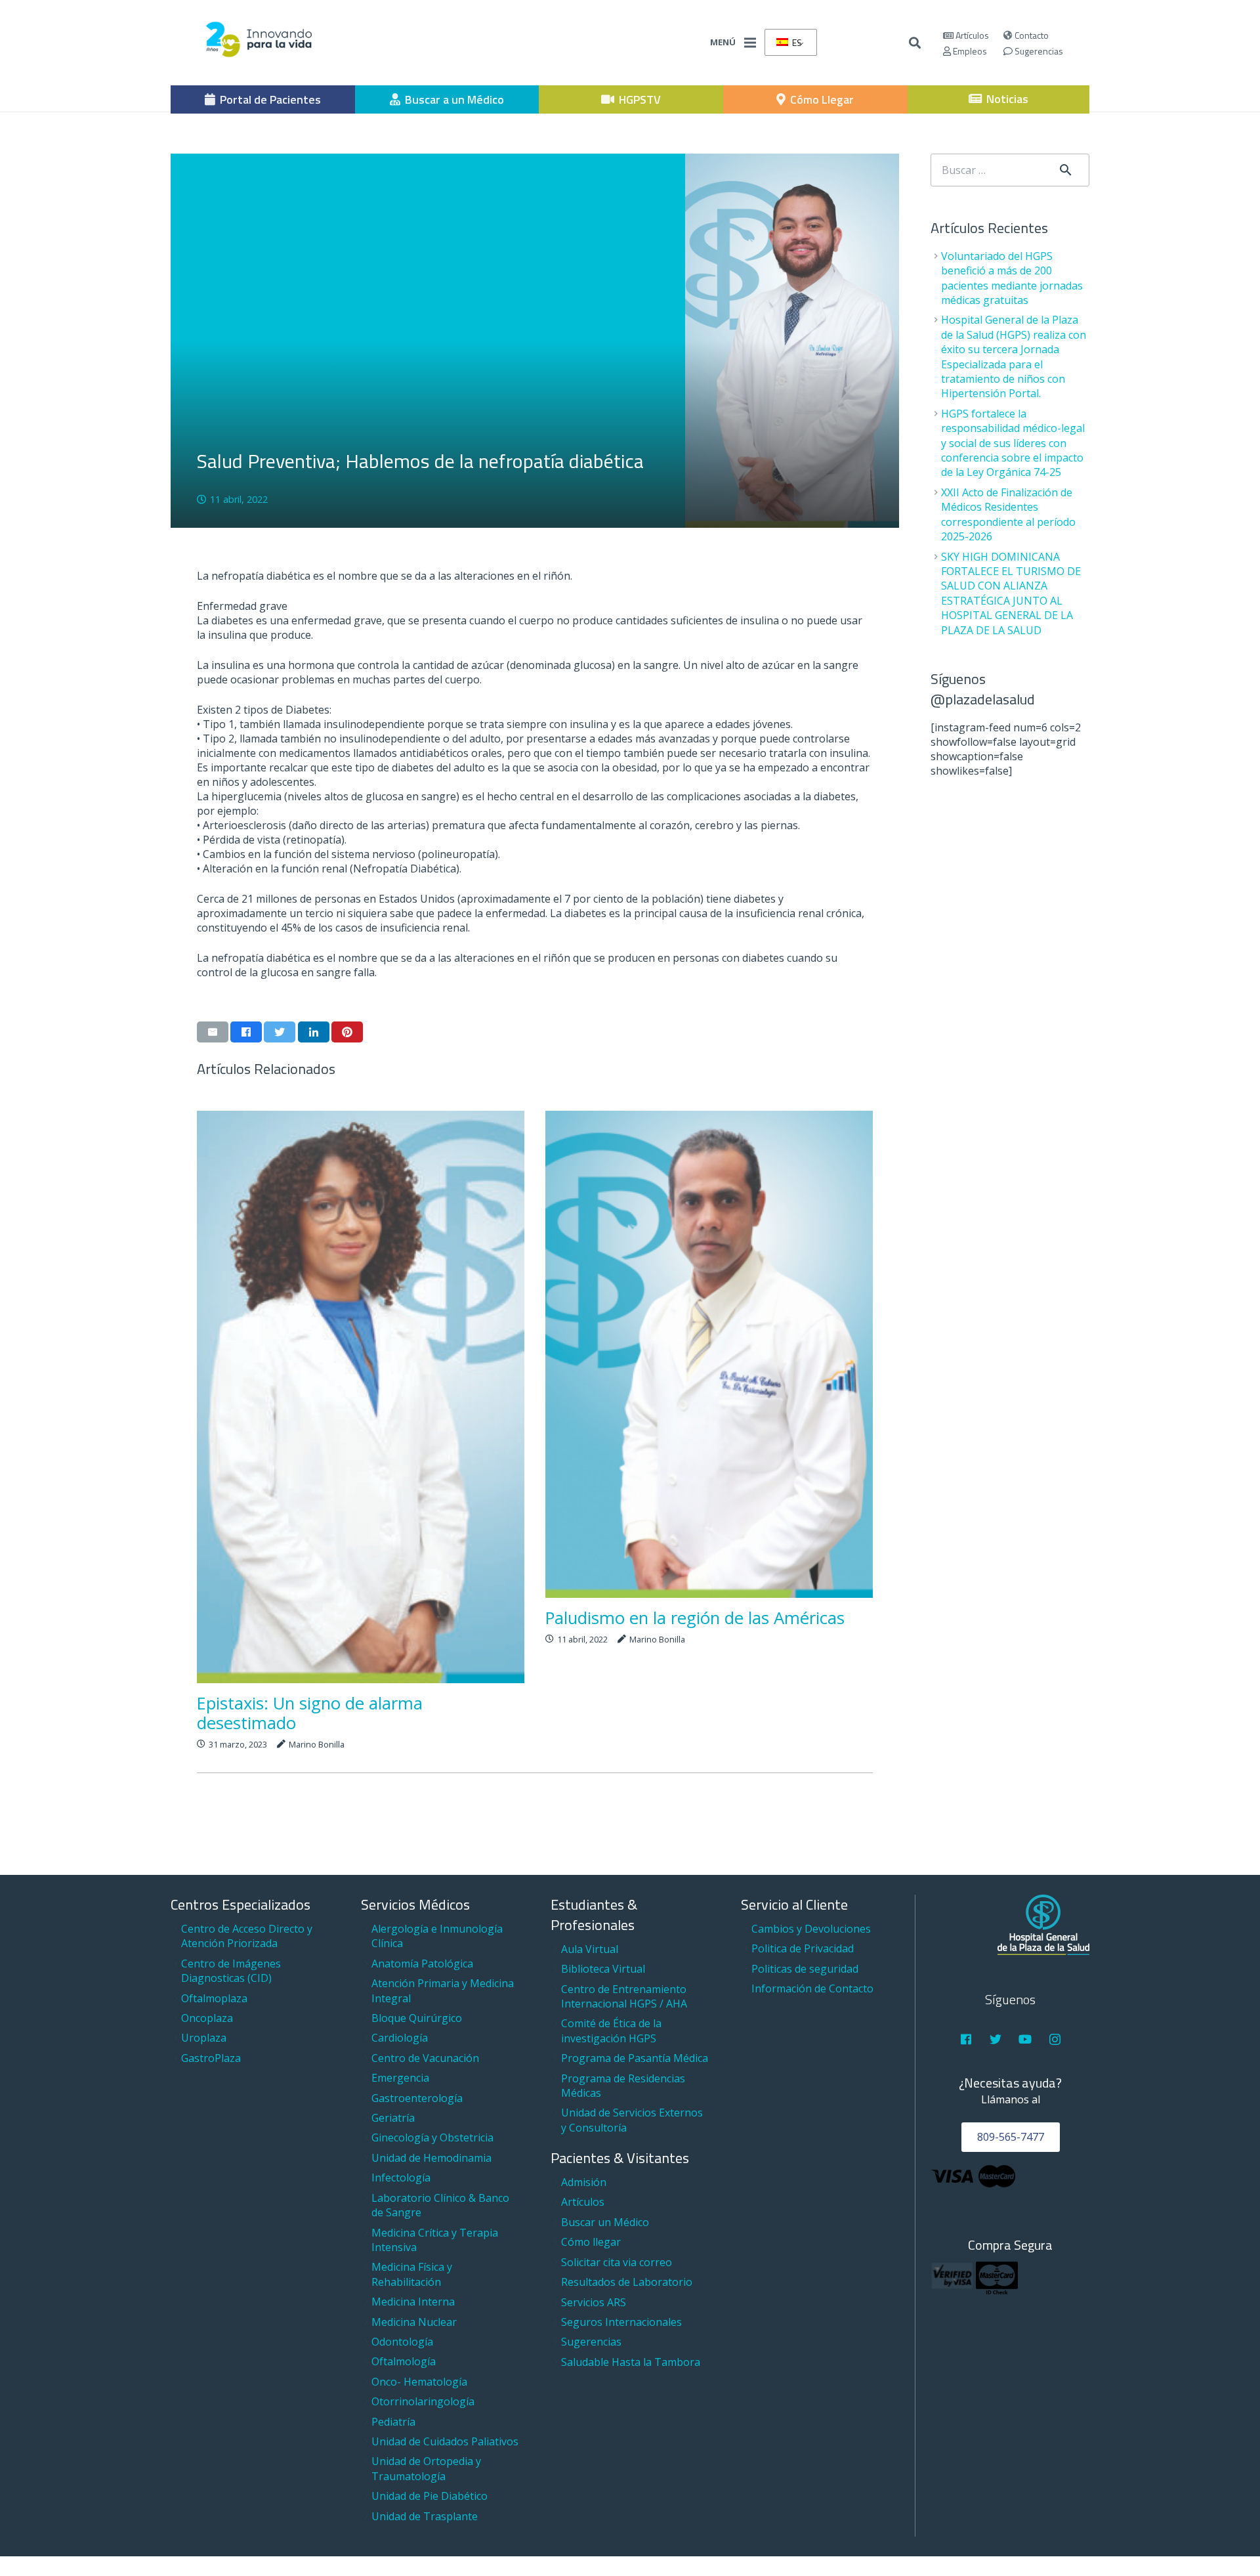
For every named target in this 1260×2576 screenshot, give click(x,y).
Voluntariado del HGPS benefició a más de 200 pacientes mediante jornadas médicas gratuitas (1012, 278)
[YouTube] (1025, 2039)
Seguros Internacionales (621, 2322)
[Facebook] (966, 2039)
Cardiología (400, 2038)
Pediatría (393, 2422)
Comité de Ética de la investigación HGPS (611, 2030)
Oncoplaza (207, 2018)
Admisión (584, 2182)
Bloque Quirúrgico (417, 2018)
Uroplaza (204, 2038)
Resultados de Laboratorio (627, 2282)
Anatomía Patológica (422, 1964)
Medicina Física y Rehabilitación (412, 2274)
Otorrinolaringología (423, 2401)
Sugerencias (1038, 51)
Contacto (1031, 35)
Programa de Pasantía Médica (635, 2058)
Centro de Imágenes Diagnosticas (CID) (231, 1971)
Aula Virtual (590, 1949)
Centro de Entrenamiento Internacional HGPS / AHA (624, 1996)
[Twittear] (280, 1032)
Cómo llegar (591, 2242)
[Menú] (750, 43)
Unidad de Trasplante (425, 2516)
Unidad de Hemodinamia (431, 2158)
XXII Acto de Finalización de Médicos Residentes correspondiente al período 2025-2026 (1008, 514)
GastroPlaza (211, 2058)
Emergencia (400, 2078)
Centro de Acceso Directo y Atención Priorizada (247, 1936)
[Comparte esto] (246, 1032)
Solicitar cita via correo (617, 2262)
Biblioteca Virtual (603, 1969)
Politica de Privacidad (803, 1948)
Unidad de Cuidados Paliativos (445, 2441)
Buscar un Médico (605, 2222)
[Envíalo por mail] (213, 1032)
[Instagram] (1055, 2039)
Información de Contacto (812, 1988)
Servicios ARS (594, 2302)
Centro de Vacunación (425, 2058)
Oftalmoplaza (214, 1998)
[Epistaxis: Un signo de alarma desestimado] (361, 1397)
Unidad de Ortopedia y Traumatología (426, 2468)
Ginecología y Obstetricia (432, 2137)
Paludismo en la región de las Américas (695, 1618)
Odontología (402, 2342)
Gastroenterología (417, 2098)
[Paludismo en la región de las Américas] (709, 1354)
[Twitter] (996, 2039)
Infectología (401, 2178)
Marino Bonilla (317, 1744)
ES (796, 42)
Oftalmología (404, 2361)
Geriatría (393, 2118)
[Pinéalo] (347, 1032)
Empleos (969, 51)
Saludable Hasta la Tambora (631, 2362)
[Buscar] (915, 43)
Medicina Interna (413, 2302)
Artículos (971, 35)
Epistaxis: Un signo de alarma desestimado (310, 1713)
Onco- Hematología (419, 2382)
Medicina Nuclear (414, 2322)
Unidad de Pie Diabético (430, 2496)
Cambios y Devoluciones (811, 1929)
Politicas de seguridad (805, 1969)
